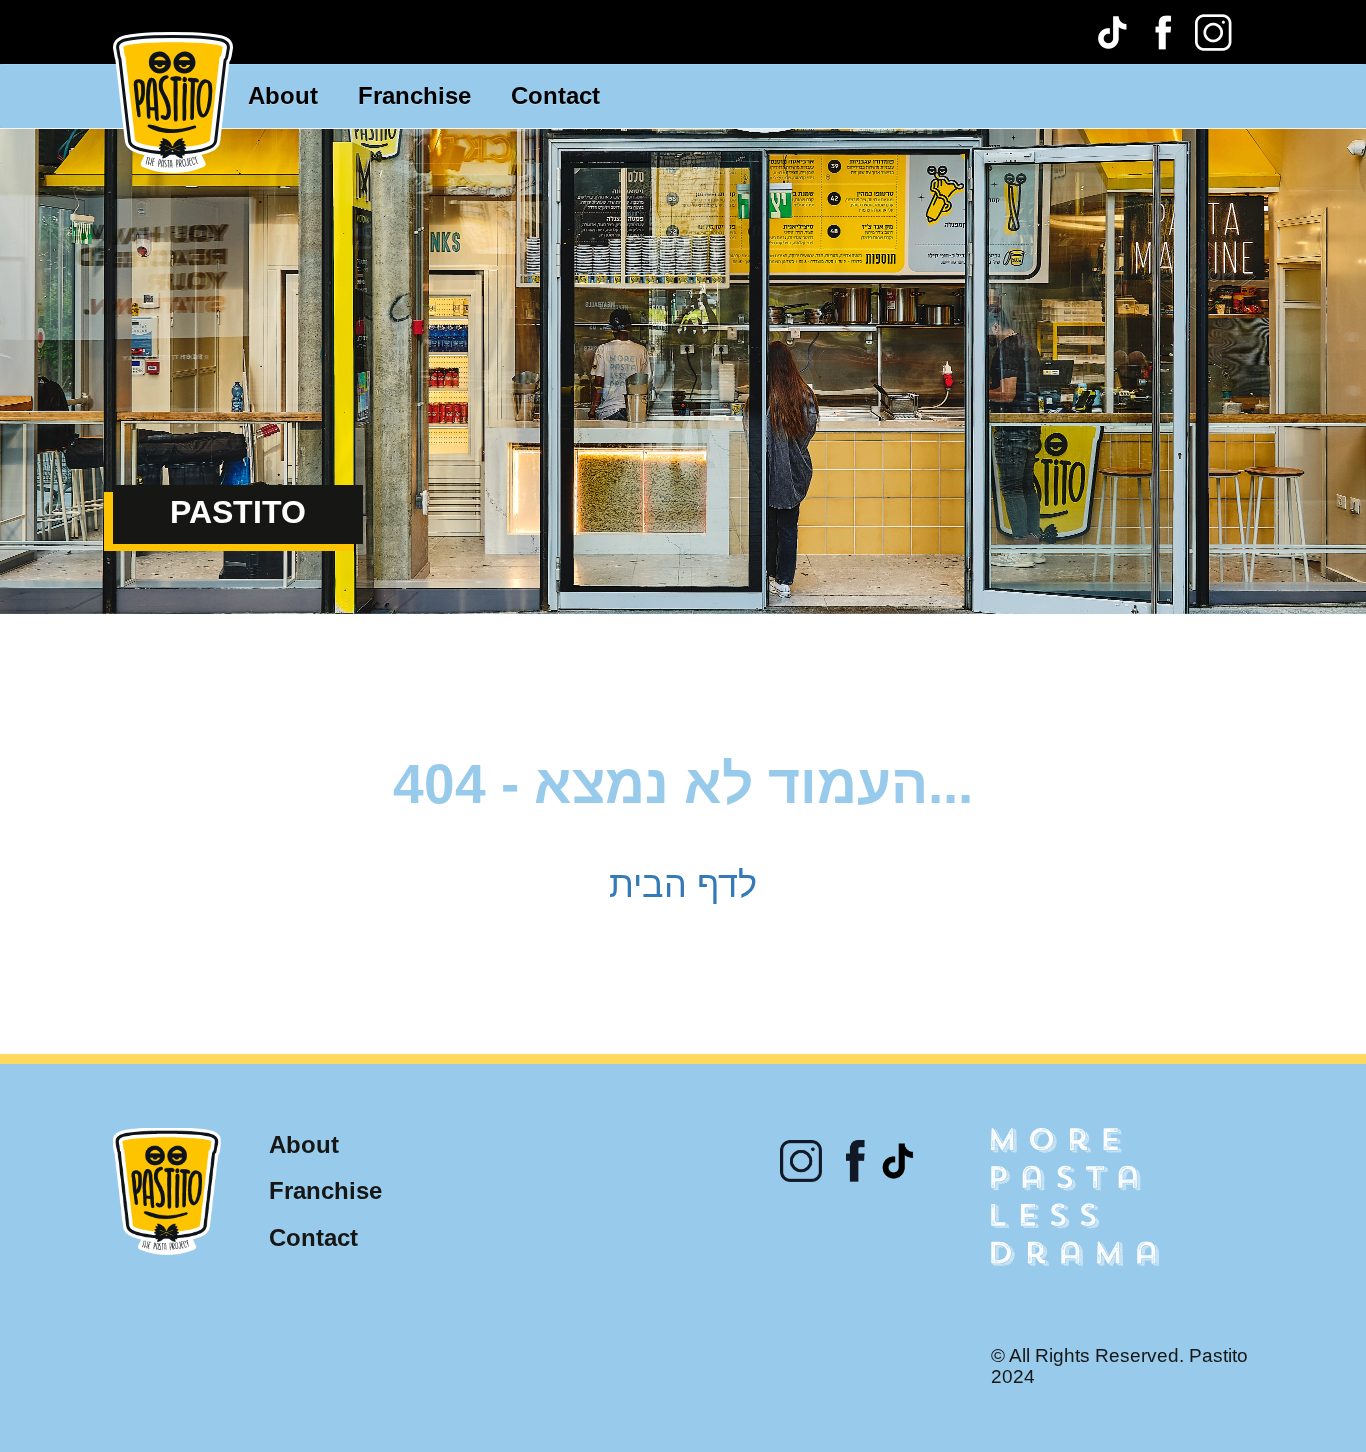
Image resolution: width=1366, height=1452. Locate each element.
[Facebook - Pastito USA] (1163, 32)
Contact (525, 95)
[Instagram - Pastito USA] (1213, 32)
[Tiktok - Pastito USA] (1112, 32)
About (277, 95)
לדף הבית (683, 884)
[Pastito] (173, 100)
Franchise (396, 95)
